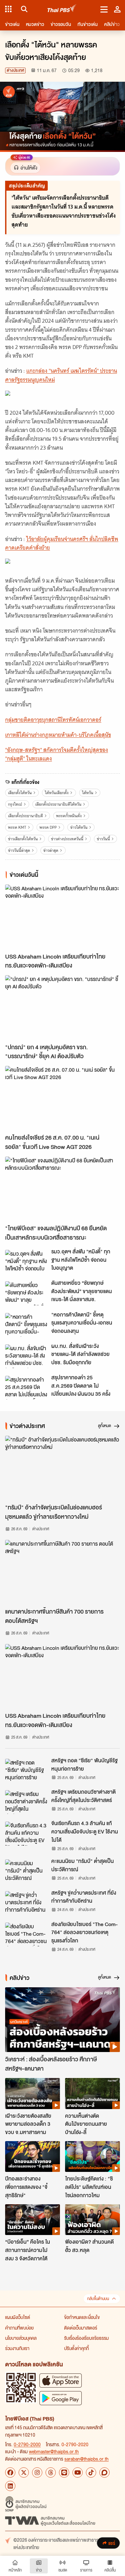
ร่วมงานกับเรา (17, 2348)
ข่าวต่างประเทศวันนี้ (67, 839)
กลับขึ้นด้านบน (98, 2299)
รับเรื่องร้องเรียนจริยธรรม (86, 2338)
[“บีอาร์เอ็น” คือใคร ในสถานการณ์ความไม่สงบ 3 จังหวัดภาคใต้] (33, 2220)
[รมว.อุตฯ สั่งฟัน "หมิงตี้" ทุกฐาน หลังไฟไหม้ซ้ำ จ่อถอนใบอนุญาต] (26, 1262)
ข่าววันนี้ (103, 839)
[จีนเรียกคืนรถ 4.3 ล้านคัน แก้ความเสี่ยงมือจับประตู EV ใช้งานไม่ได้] (26, 1833)
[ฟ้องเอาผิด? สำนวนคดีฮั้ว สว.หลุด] (92, 2220)
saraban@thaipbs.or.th (87, 2459)
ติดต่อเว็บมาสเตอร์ (81, 2328)
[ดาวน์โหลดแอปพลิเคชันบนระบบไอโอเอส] (61, 2380)
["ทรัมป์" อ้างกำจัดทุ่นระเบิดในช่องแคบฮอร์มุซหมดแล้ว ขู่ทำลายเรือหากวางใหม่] (63, 1468)
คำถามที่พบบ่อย (19, 2328)
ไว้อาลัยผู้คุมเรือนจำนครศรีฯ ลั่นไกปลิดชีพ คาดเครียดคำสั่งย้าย (62, 543)
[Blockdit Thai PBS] (104, 2472)
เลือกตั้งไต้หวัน (20, 793)
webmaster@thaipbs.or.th (54, 2451)
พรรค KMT (17, 827)
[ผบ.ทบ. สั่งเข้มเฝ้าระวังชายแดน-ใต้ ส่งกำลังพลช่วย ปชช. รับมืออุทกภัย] (26, 1356)
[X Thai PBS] (24, 2472)
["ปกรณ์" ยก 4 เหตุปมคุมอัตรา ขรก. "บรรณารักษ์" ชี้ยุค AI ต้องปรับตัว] (63, 1007)
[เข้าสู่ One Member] (117, 9)
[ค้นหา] (23, 9)
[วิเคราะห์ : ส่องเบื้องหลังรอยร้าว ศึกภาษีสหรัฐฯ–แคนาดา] (63, 2019)
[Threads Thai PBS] (51, 2472)
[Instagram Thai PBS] (37, 2472)
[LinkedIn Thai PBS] (10, 2486)
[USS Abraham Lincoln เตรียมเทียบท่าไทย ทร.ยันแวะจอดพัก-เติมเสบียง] (63, 917)
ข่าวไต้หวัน (79, 827)
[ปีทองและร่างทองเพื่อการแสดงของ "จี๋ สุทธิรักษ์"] (33, 2156)
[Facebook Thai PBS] (10, 2472)
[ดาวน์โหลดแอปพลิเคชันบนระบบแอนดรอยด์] (61, 2398)
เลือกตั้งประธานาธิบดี (25, 816)
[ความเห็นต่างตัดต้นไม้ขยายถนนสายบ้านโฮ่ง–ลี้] (92, 2093)
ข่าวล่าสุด (51, 850)
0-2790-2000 (27, 2444)
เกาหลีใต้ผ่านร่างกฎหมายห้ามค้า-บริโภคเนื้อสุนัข (58, 735)
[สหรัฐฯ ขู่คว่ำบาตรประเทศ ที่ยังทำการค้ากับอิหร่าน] (26, 1903)
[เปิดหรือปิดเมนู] (104, 9)
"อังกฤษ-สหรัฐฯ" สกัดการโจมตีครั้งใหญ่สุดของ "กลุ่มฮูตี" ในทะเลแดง (57, 754)
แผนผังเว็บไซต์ (18, 2317)
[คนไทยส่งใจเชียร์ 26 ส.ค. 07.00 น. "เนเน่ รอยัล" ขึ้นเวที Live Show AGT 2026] (63, 1098)
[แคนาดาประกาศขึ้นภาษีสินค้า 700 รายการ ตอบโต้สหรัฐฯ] (63, 1572)
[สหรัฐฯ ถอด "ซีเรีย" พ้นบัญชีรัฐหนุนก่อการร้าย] (26, 1771)
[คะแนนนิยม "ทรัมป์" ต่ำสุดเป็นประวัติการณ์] (26, 1871)
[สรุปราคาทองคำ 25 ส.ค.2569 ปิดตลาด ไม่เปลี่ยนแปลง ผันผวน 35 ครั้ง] (26, 1388)
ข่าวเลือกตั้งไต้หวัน (23, 839)
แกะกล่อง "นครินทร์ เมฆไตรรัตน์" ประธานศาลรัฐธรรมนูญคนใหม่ (61, 375)
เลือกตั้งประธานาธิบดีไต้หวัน (58, 804)
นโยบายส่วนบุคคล (21, 2338)
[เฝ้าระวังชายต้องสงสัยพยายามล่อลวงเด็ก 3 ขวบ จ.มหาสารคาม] (33, 2093)
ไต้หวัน (88, 793)
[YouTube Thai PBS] (78, 2472)
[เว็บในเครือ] (8, 9)
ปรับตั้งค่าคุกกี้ (76, 2348)
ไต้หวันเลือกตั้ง (57, 793)
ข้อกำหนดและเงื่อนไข (82, 2317)
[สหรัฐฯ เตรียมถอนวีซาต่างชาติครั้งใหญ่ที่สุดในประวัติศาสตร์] (26, 1802)
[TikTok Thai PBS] (91, 2472)
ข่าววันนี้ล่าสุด (19, 850)
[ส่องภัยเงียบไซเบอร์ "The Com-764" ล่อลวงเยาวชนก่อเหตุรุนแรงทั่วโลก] (26, 1934)
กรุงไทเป (15, 804)
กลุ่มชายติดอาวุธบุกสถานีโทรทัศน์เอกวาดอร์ (53, 720)
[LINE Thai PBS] (64, 2472)
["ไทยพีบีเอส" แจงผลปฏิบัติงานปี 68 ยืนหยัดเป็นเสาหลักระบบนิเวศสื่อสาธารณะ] (63, 1189)
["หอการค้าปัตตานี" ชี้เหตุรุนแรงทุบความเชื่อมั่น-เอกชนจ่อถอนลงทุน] (26, 1325)
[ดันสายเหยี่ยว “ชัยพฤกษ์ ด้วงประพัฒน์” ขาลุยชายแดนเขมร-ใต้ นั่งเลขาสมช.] (26, 1293)
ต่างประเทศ (15, 70)
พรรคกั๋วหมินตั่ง (69, 816)
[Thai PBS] (62, 9)
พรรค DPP (48, 827)
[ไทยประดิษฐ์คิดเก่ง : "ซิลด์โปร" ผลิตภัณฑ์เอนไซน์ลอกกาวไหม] (92, 2156)
